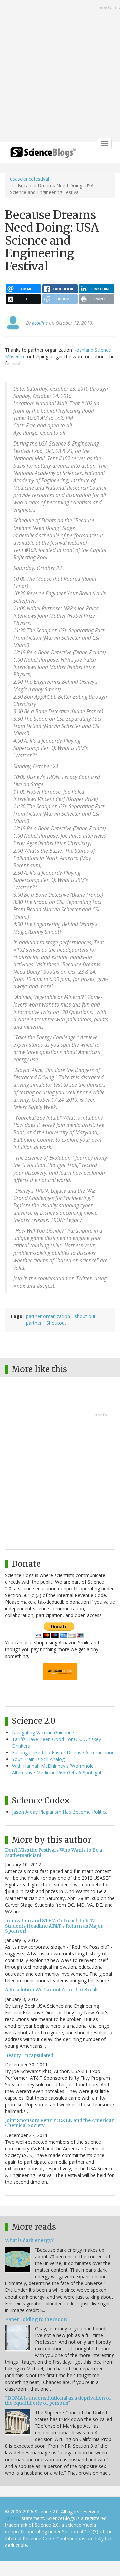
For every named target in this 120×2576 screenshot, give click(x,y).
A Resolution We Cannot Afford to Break (51, 1990)
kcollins (40, 323)
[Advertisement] (60, 72)
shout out (85, 1316)
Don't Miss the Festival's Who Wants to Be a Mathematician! (53, 1853)
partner (34, 1323)
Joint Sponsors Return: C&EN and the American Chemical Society (60, 2123)
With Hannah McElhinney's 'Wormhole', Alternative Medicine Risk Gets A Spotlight (57, 1769)
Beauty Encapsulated (29, 2055)
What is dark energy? (29, 2240)
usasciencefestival (29, 179)
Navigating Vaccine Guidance (43, 1732)
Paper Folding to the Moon (36, 2319)
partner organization (48, 1316)
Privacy (13, 2518)
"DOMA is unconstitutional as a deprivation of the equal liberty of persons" (58, 2400)
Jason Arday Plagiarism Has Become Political (60, 1812)
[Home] (43, 154)
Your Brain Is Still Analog (38, 1759)
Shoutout (56, 1323)
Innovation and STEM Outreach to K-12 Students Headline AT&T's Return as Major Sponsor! (54, 1926)
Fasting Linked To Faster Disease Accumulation (63, 1752)
